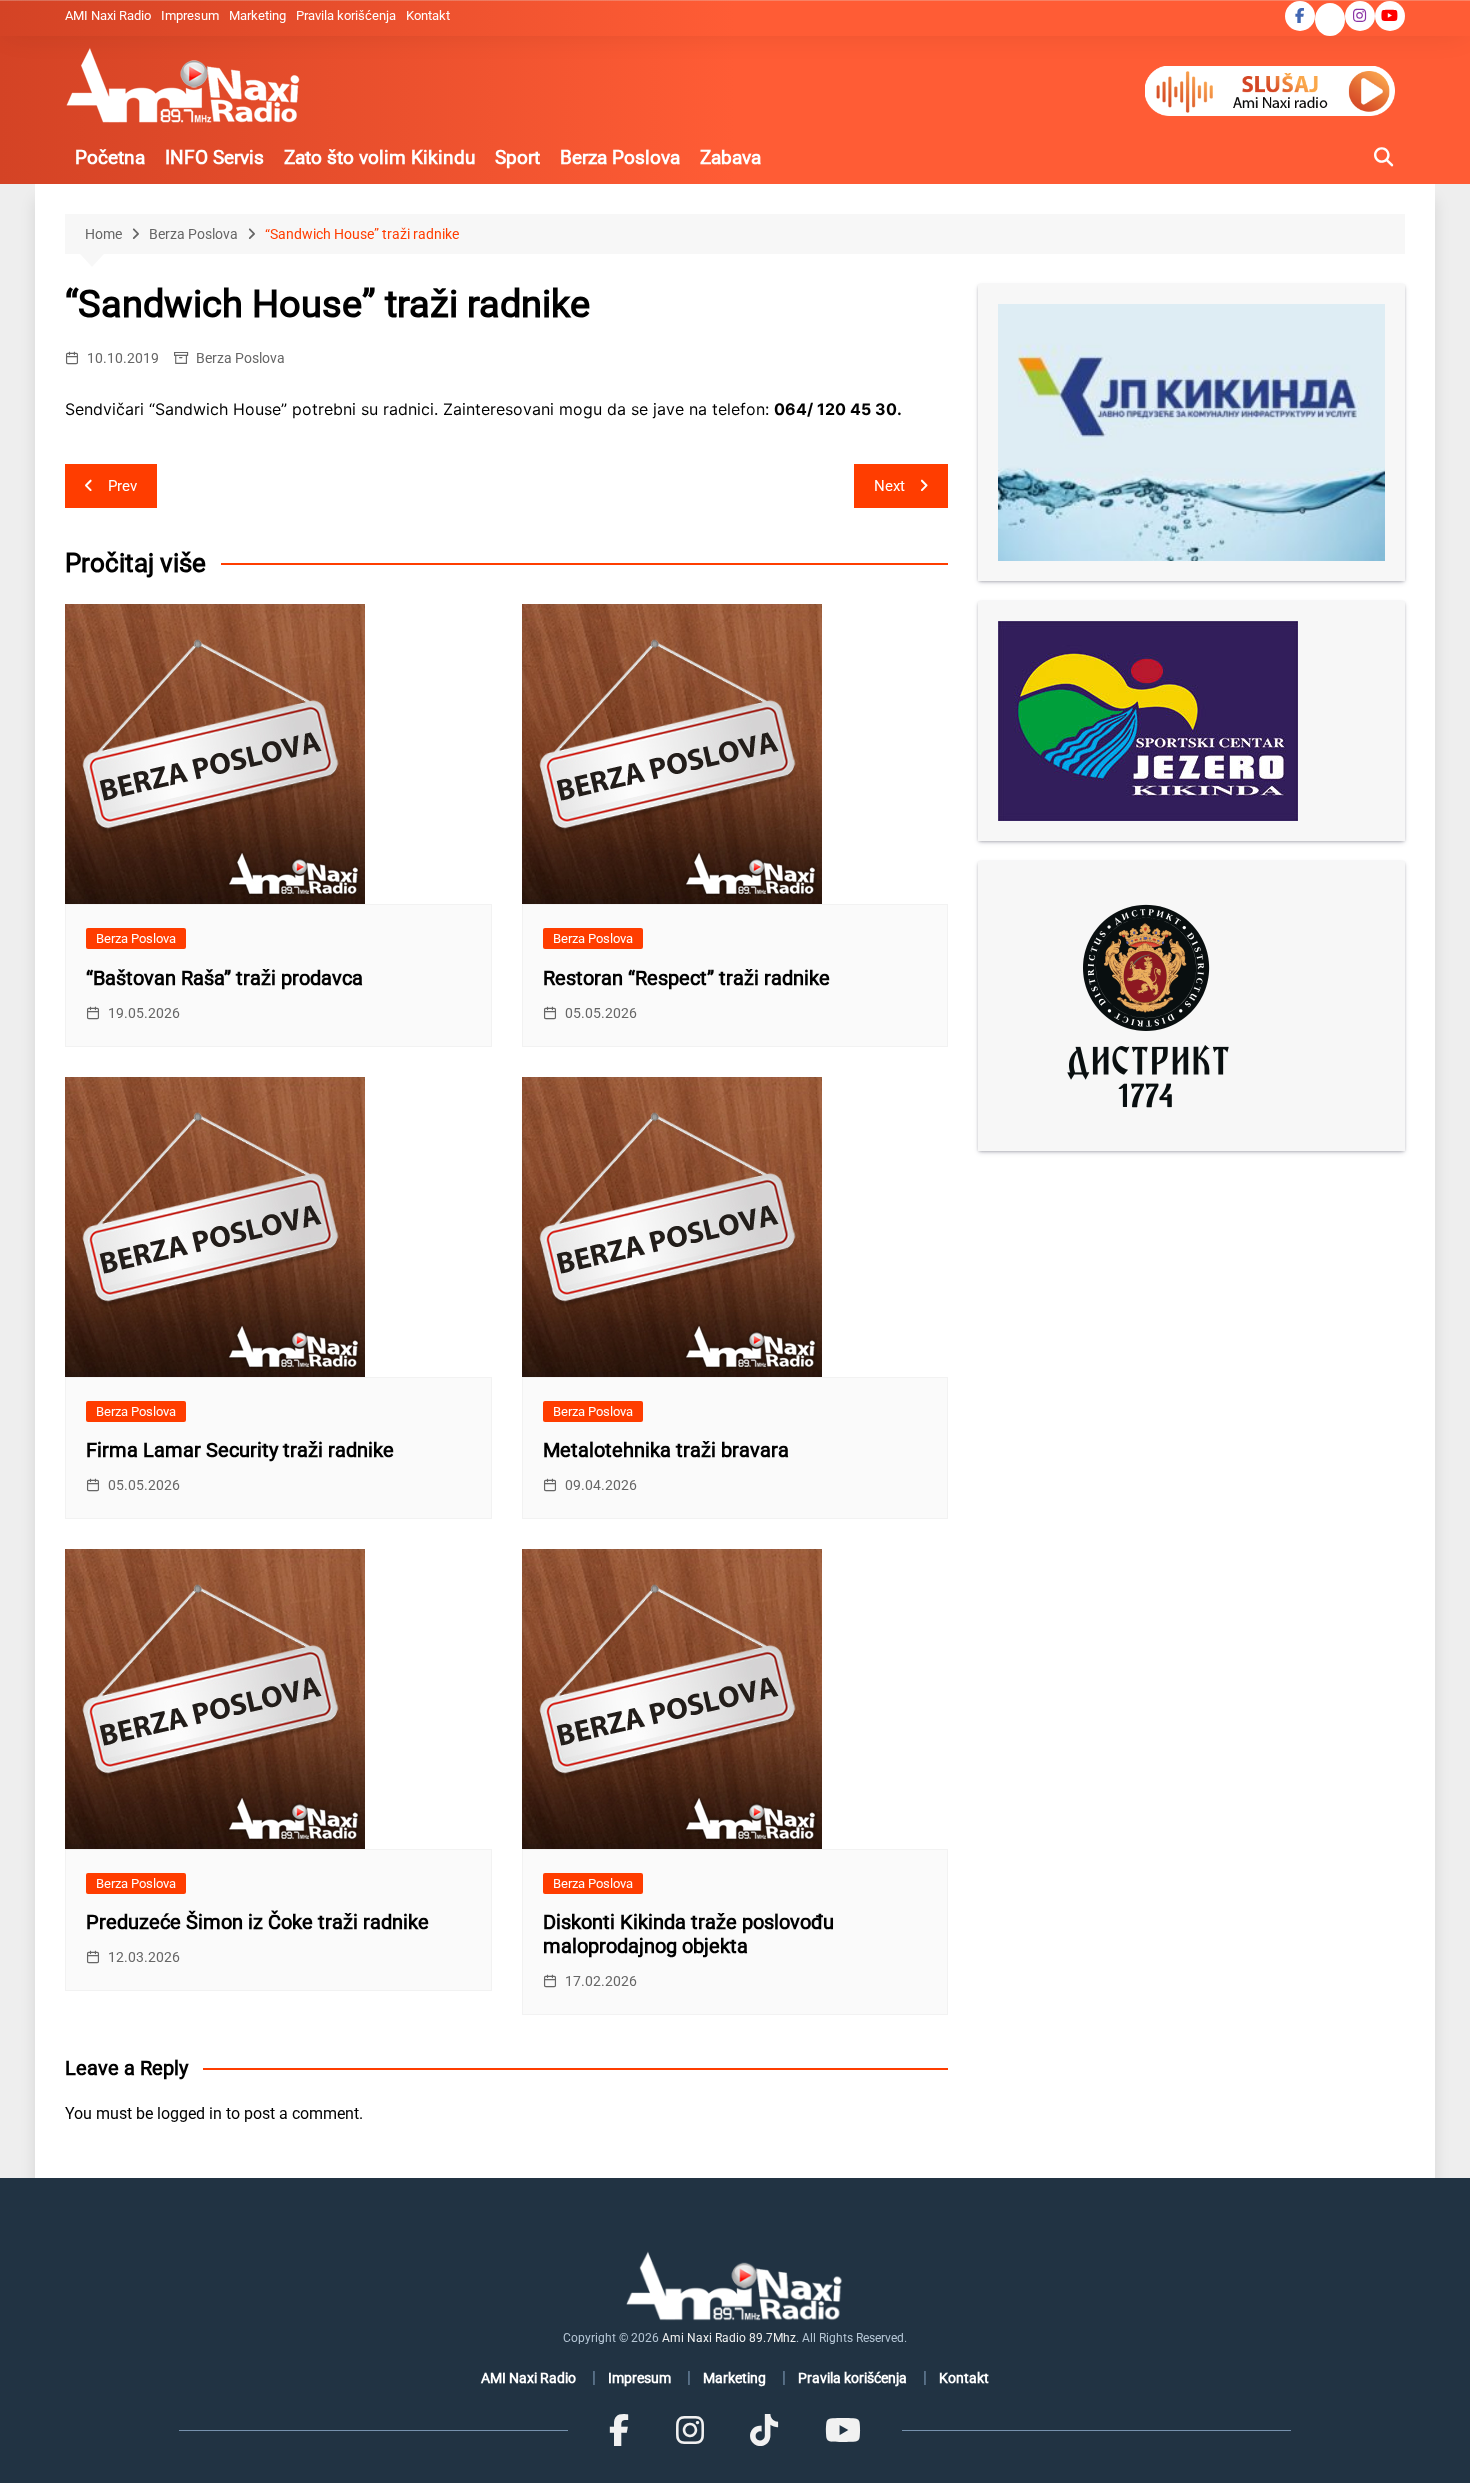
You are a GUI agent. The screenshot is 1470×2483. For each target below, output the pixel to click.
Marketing (257, 15)
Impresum (190, 15)
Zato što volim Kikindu (379, 157)
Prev (122, 486)
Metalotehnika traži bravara (666, 1450)
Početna (110, 157)
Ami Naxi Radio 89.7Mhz (729, 2338)
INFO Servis (214, 157)
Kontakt (428, 15)
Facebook (1300, 16)
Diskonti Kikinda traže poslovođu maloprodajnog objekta (688, 1934)
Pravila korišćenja (346, 15)
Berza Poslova (620, 157)
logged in (189, 2113)
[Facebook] (619, 2430)
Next (889, 486)
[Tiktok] (764, 2430)
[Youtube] (842, 2430)
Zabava (730, 157)
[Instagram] (690, 2430)
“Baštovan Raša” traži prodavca (224, 978)
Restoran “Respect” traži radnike (686, 978)
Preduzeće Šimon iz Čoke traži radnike (257, 1922)
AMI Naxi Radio (108, 15)
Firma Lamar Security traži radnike (240, 1450)
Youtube (1390, 16)
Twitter (1330, 21)
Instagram (1360, 16)
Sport (517, 157)
